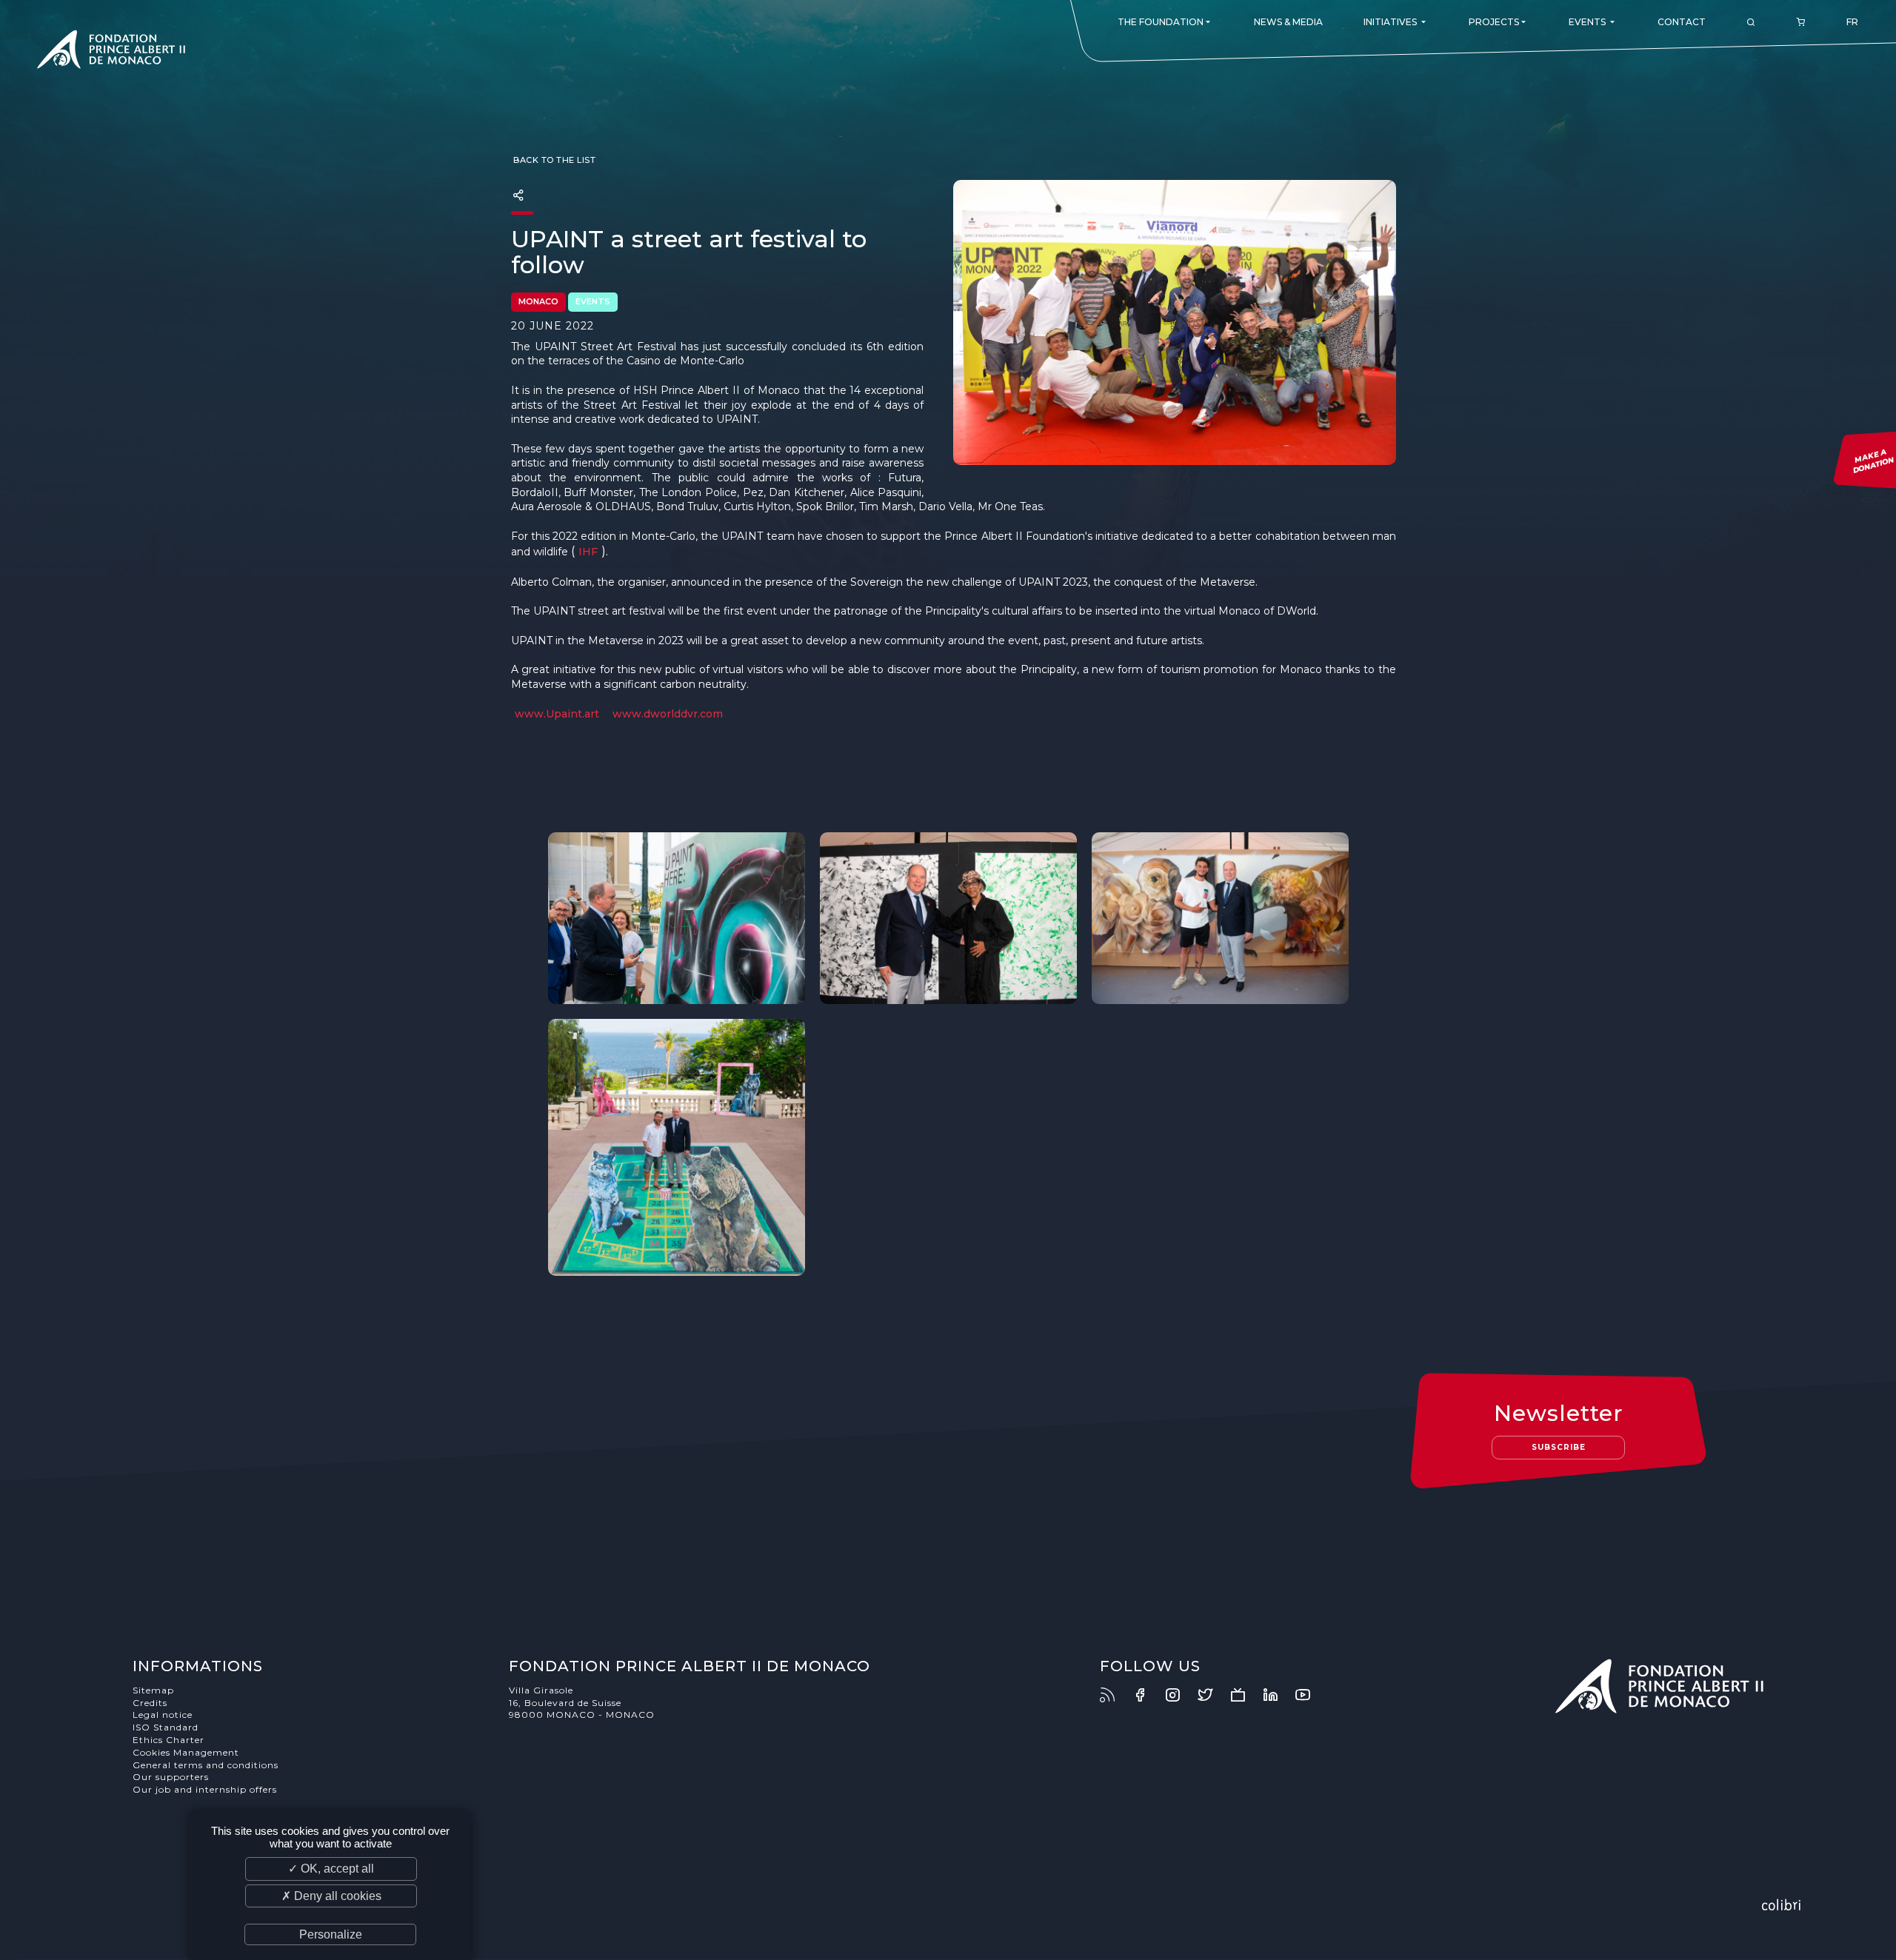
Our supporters (171, 1777)
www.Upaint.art (557, 714)
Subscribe (1559, 1447)
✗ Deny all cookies (331, 1896)
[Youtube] (1310, 1695)
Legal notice (163, 1715)
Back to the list (554, 160)
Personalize (331, 1934)
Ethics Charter (168, 1740)
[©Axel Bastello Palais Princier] (677, 918)
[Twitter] (1212, 1695)
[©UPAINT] (1220, 918)
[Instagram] (1180, 1695)
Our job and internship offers (205, 1789)
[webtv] (1245, 1695)
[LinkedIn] (1278, 1695)
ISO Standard (166, 1727)
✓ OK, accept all (331, 1869)
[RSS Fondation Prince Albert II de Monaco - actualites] (1115, 1695)
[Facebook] (1147, 1695)
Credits (150, 1703)
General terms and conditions (206, 1765)
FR (1852, 22)
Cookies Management (186, 1752)
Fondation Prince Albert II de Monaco (111, 52)
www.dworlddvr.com (668, 714)
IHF (588, 552)
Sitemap (153, 1690)
